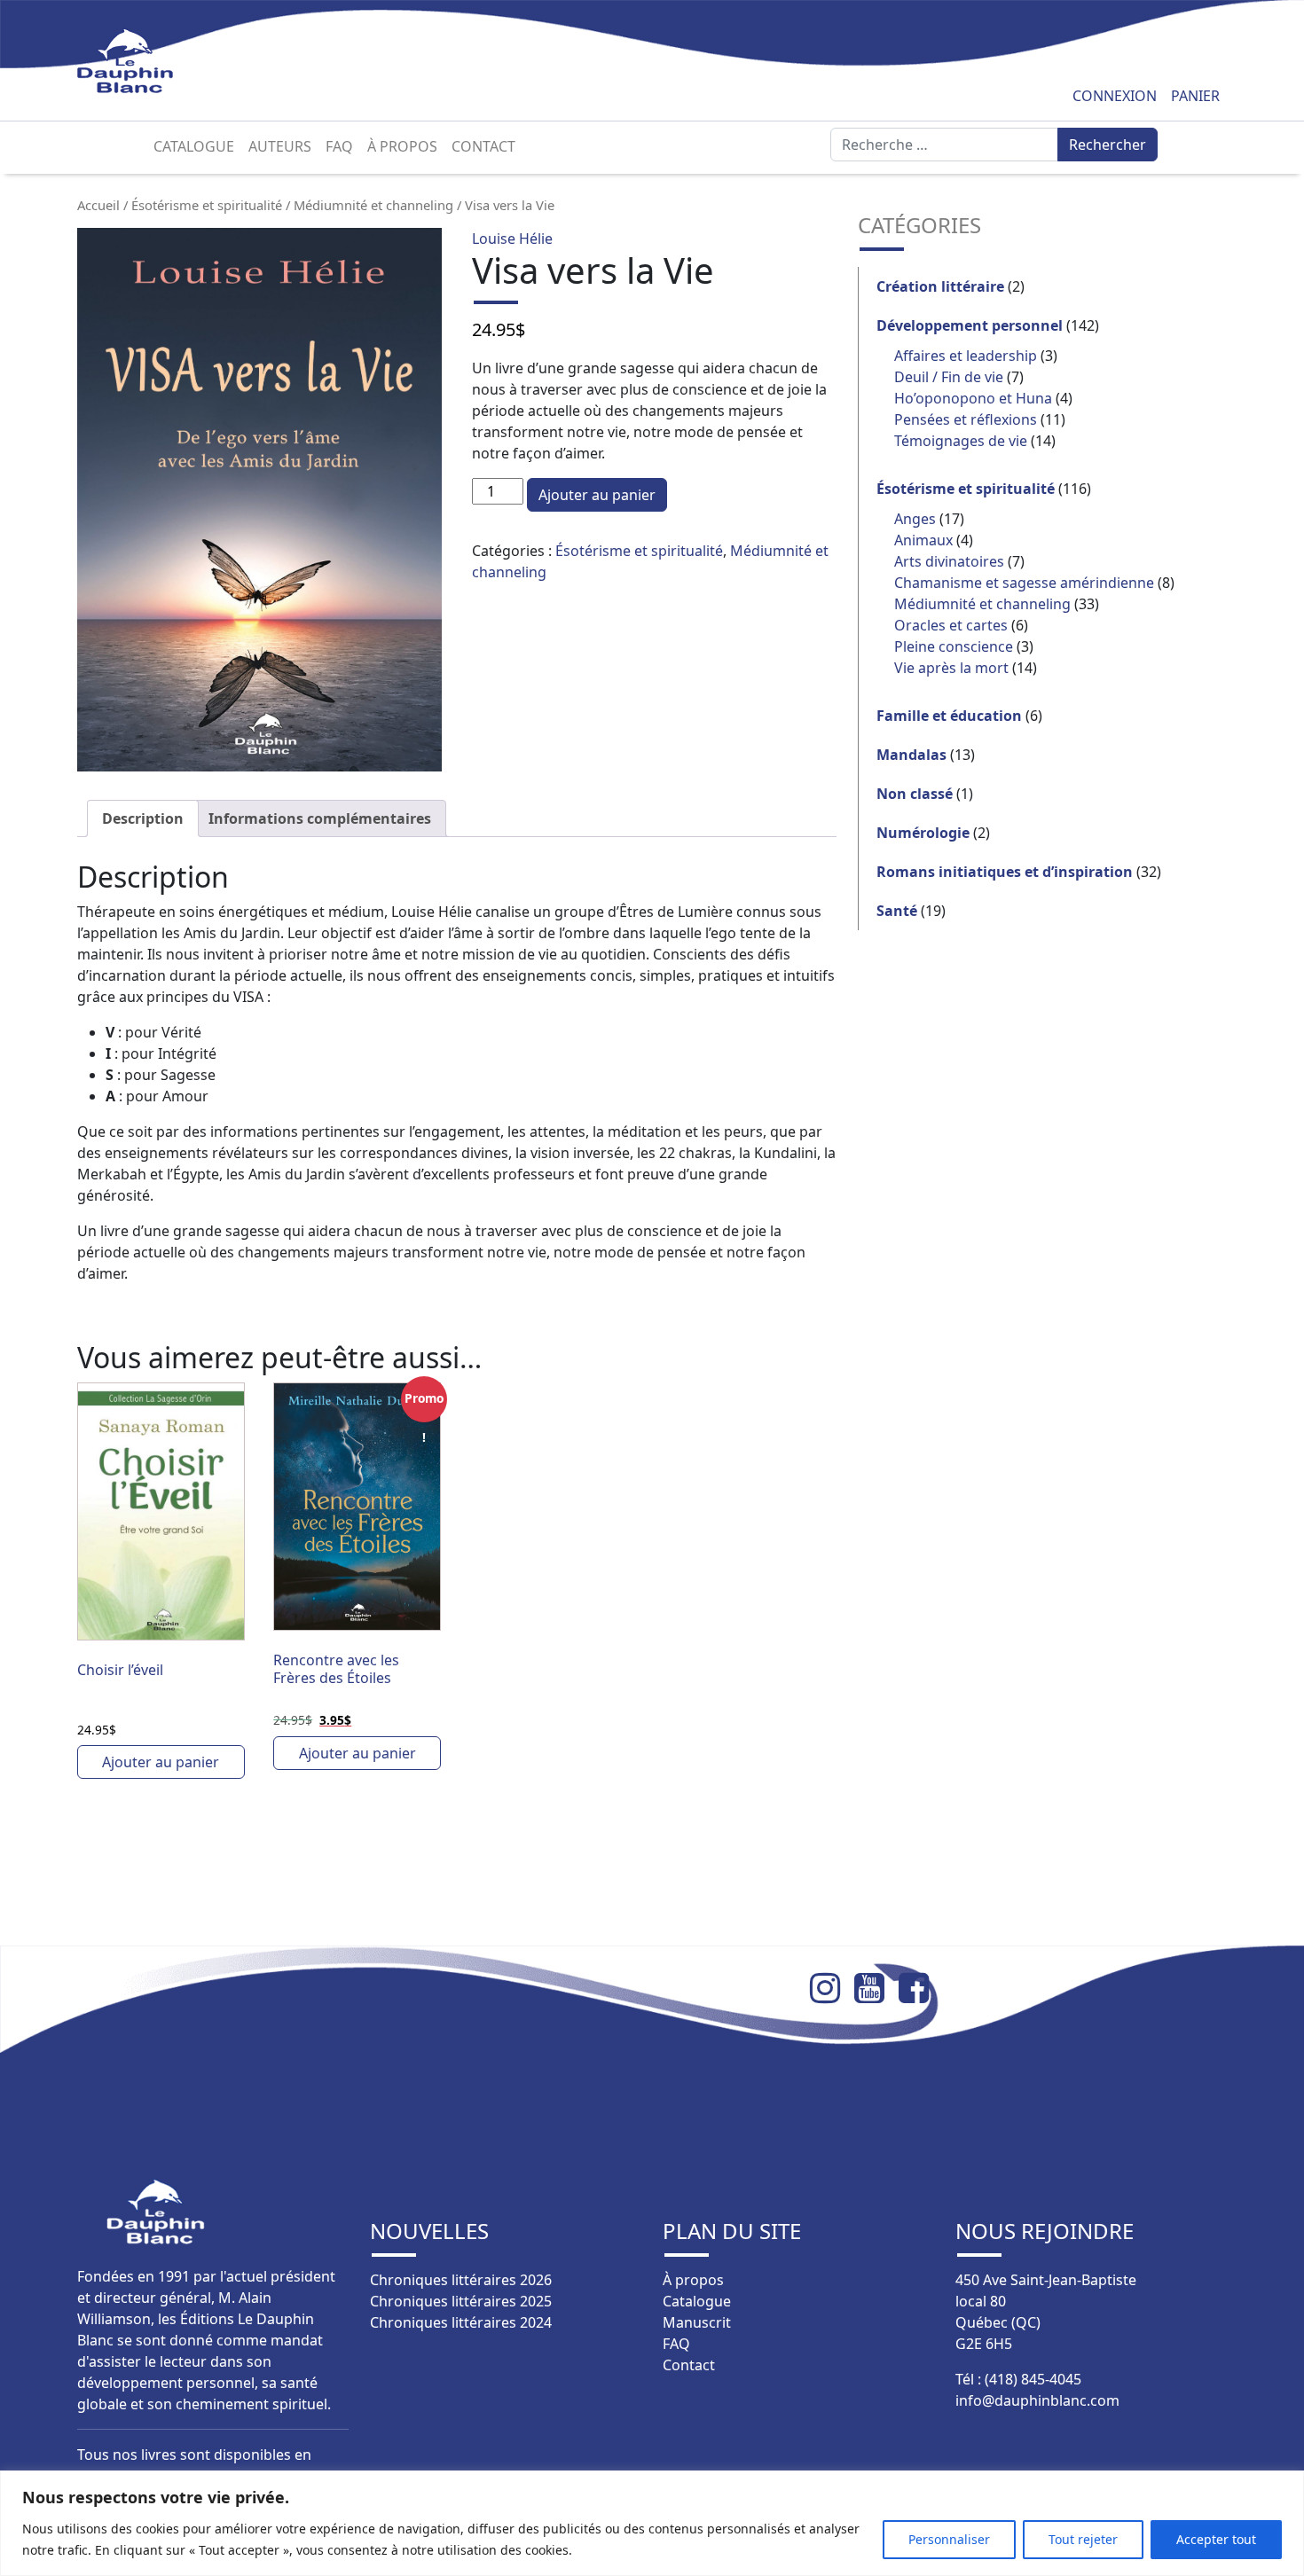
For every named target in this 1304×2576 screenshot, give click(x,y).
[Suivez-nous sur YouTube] (876, 1988)
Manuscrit (697, 2322)
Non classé (915, 794)
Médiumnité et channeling (373, 205)
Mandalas (911, 755)
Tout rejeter (1083, 2539)
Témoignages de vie (961, 441)
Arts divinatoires (949, 561)
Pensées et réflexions (966, 419)
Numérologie (923, 833)
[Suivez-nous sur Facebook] (921, 1988)
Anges (915, 519)
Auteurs (280, 146)
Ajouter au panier (597, 495)
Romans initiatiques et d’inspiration (1005, 872)
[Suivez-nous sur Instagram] (832, 1988)
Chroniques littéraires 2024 (461, 2322)
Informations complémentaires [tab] (320, 818)
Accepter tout (1216, 2539)
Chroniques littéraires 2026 (461, 2280)
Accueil (98, 205)
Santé (897, 911)
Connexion (1115, 96)
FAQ (339, 146)
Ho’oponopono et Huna (973, 398)
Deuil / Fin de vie (949, 377)
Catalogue (194, 146)
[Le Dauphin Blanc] (146, 61)
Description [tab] (143, 818)
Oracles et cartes (951, 625)
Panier (1195, 96)
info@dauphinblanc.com (1037, 2400)
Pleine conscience (954, 646)
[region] (652, 2523)
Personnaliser (949, 2539)
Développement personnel (970, 325)
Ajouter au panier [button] (161, 1762)
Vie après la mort (951, 668)
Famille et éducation (949, 716)
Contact (483, 146)
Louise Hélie (512, 239)
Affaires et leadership (966, 356)
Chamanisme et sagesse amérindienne (1024, 583)
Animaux (923, 540)
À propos (402, 146)
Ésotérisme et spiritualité (207, 205)
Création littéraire (940, 286)
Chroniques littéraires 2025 (461, 2301)
